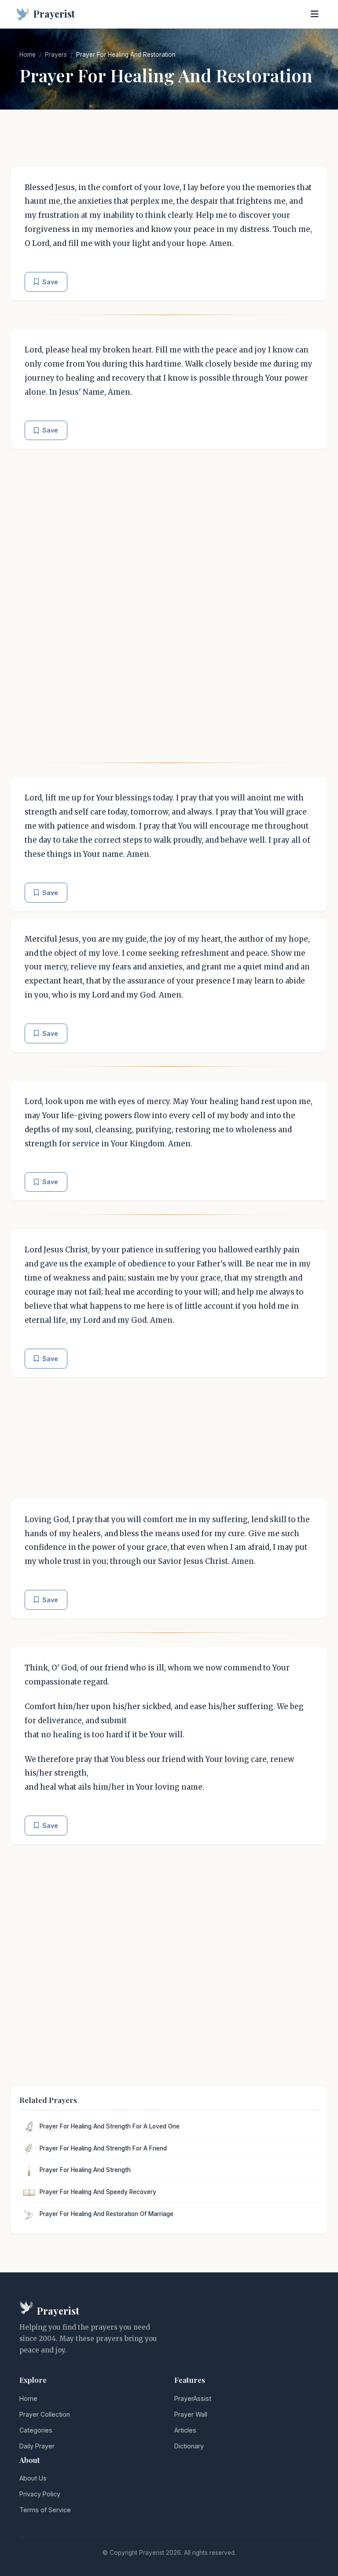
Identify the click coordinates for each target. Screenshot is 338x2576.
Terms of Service (45, 2510)
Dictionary (189, 2446)
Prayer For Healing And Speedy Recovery (98, 2192)
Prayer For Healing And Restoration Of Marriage (107, 2214)
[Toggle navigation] (315, 14)
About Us (33, 2478)
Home (28, 55)
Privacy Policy (40, 2494)
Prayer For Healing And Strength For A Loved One (110, 2126)
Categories (36, 2430)
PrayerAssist (193, 2398)
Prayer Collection (45, 2414)
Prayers (56, 55)
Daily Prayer (37, 2446)
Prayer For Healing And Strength (85, 2170)
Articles (185, 2430)
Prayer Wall (191, 2414)
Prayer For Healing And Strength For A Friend (103, 2148)
